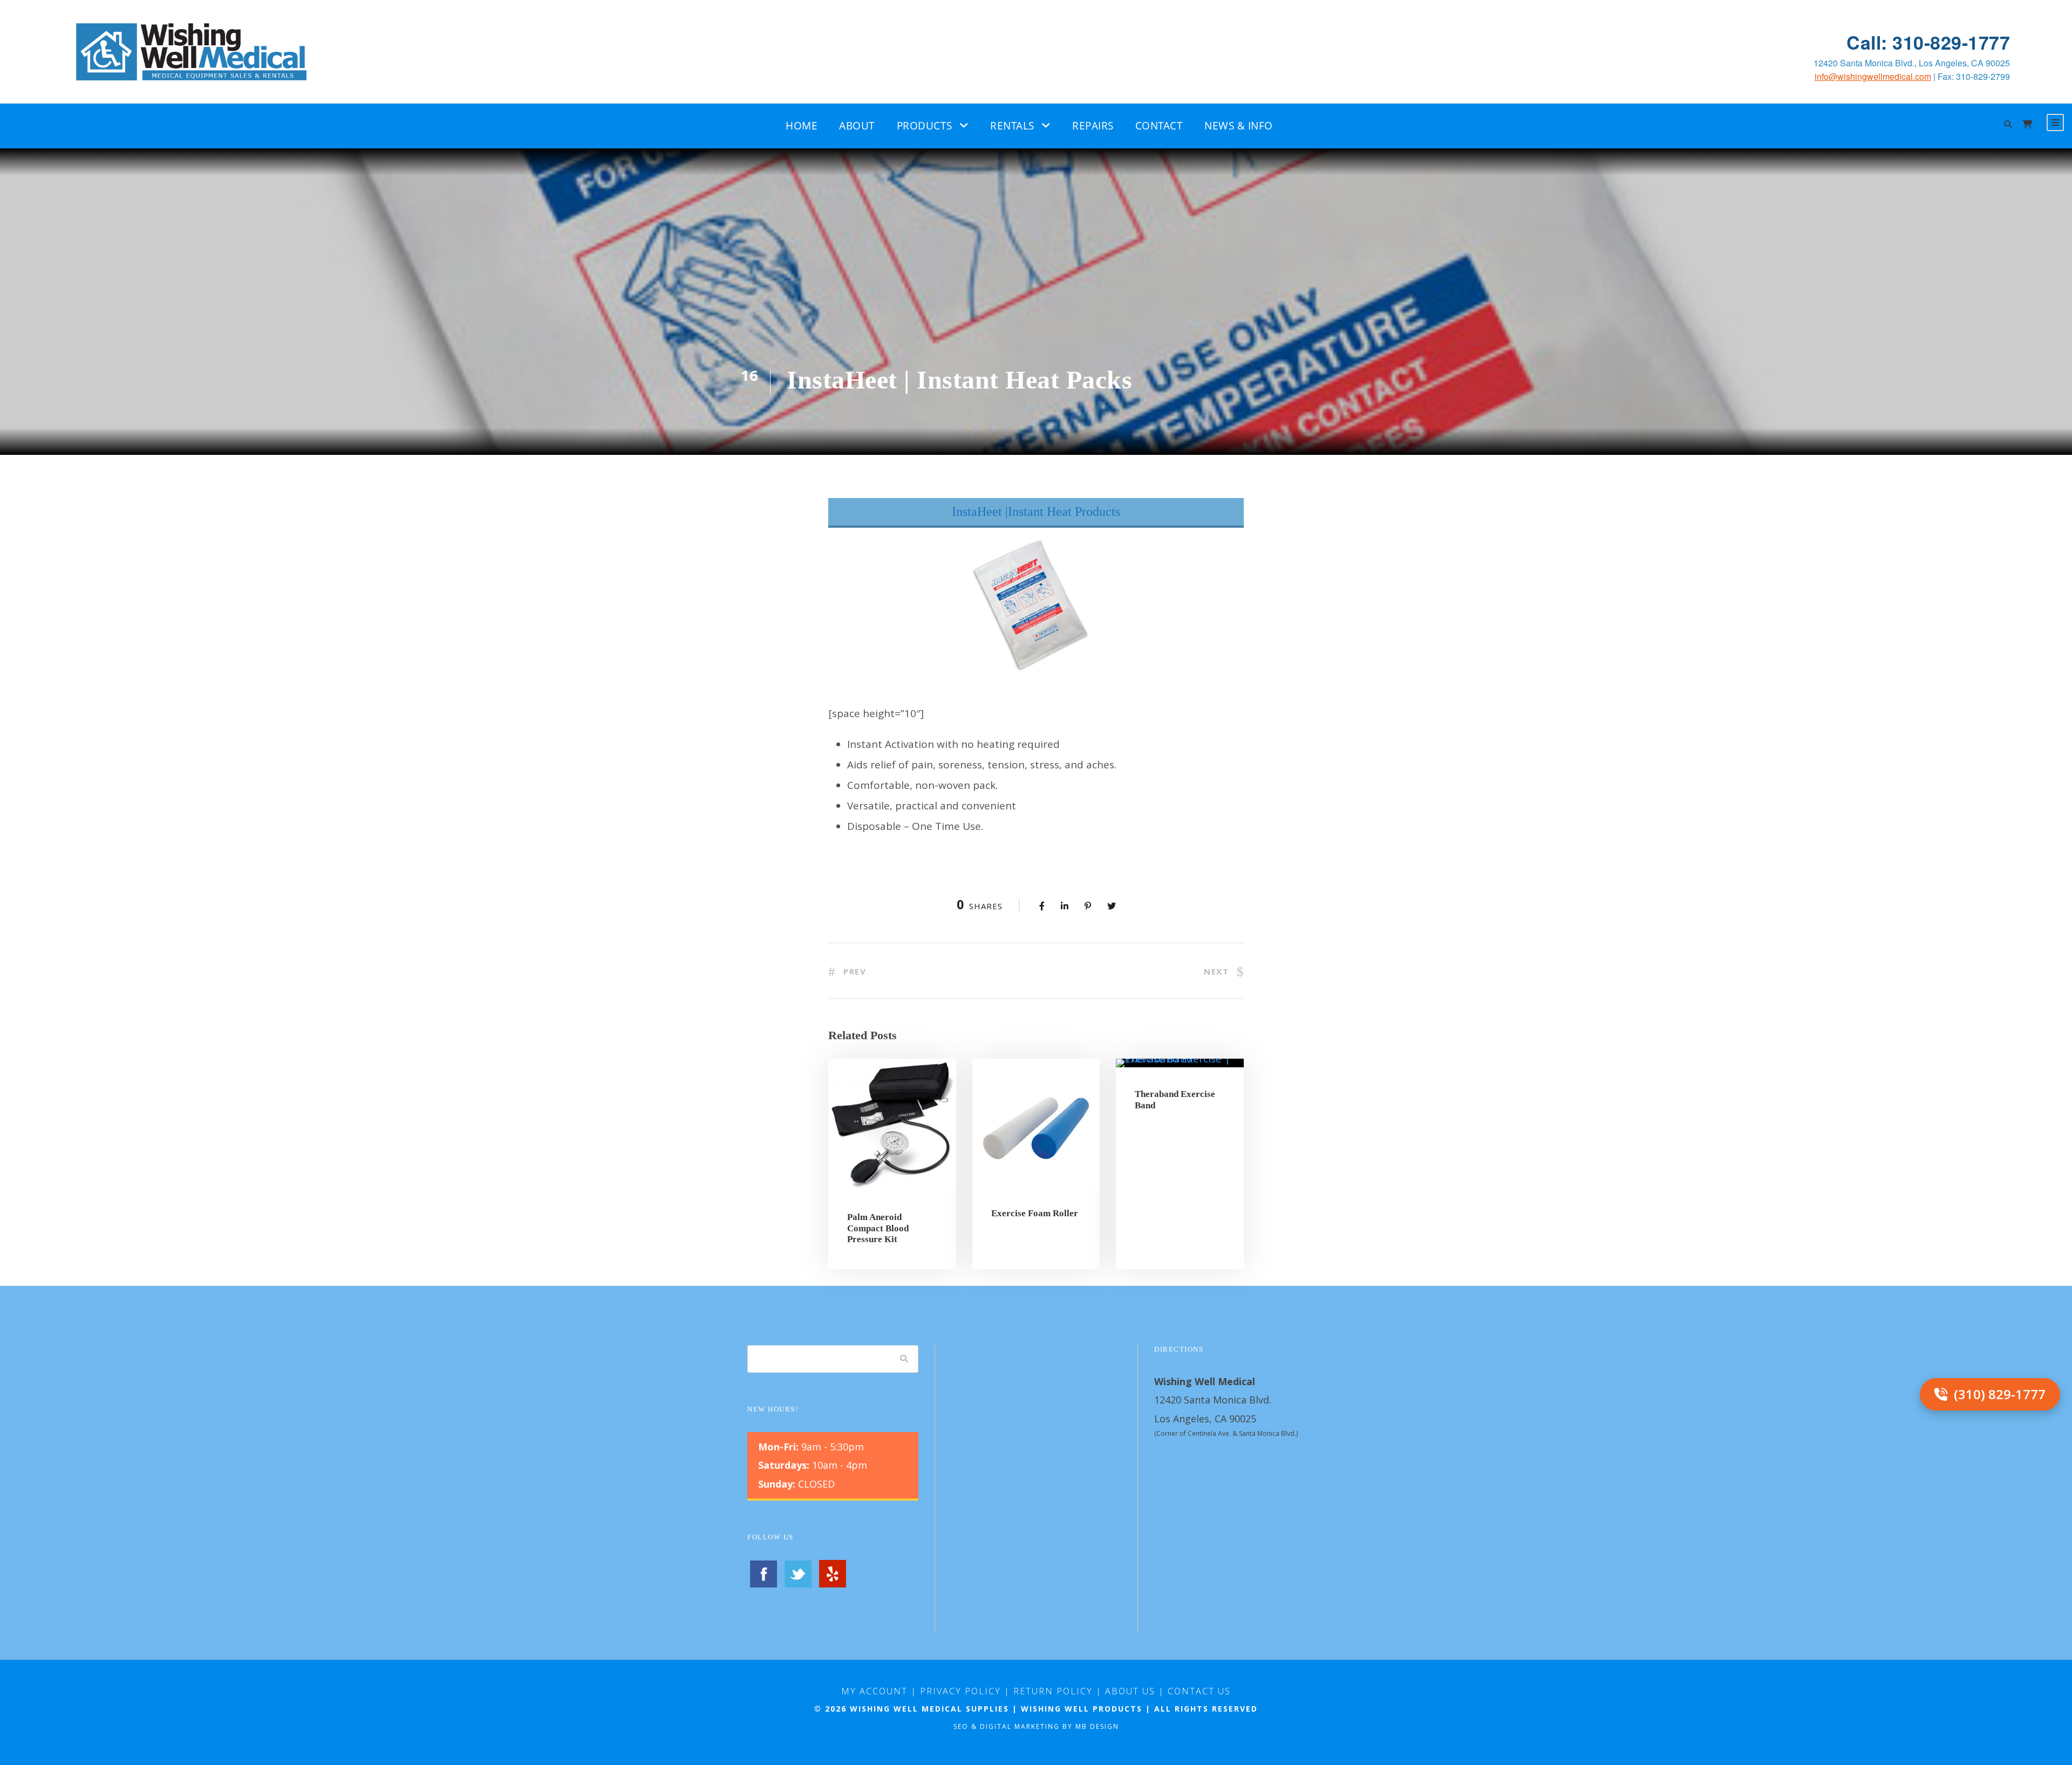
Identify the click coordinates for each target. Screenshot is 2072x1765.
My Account (874, 1691)
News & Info (1239, 126)
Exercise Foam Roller (1035, 1213)
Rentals (1012, 126)
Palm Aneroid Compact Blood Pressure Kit (878, 1228)
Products (925, 126)
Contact (1159, 126)
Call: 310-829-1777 (1928, 42)
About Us (1130, 1691)
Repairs (1093, 126)
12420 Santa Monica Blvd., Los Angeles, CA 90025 (1912, 63)
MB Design (1097, 1726)
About (857, 126)
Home (802, 126)
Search (904, 1359)
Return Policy (1053, 1691)
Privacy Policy (960, 1691)
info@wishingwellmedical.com (1873, 76)
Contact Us (1199, 1691)
